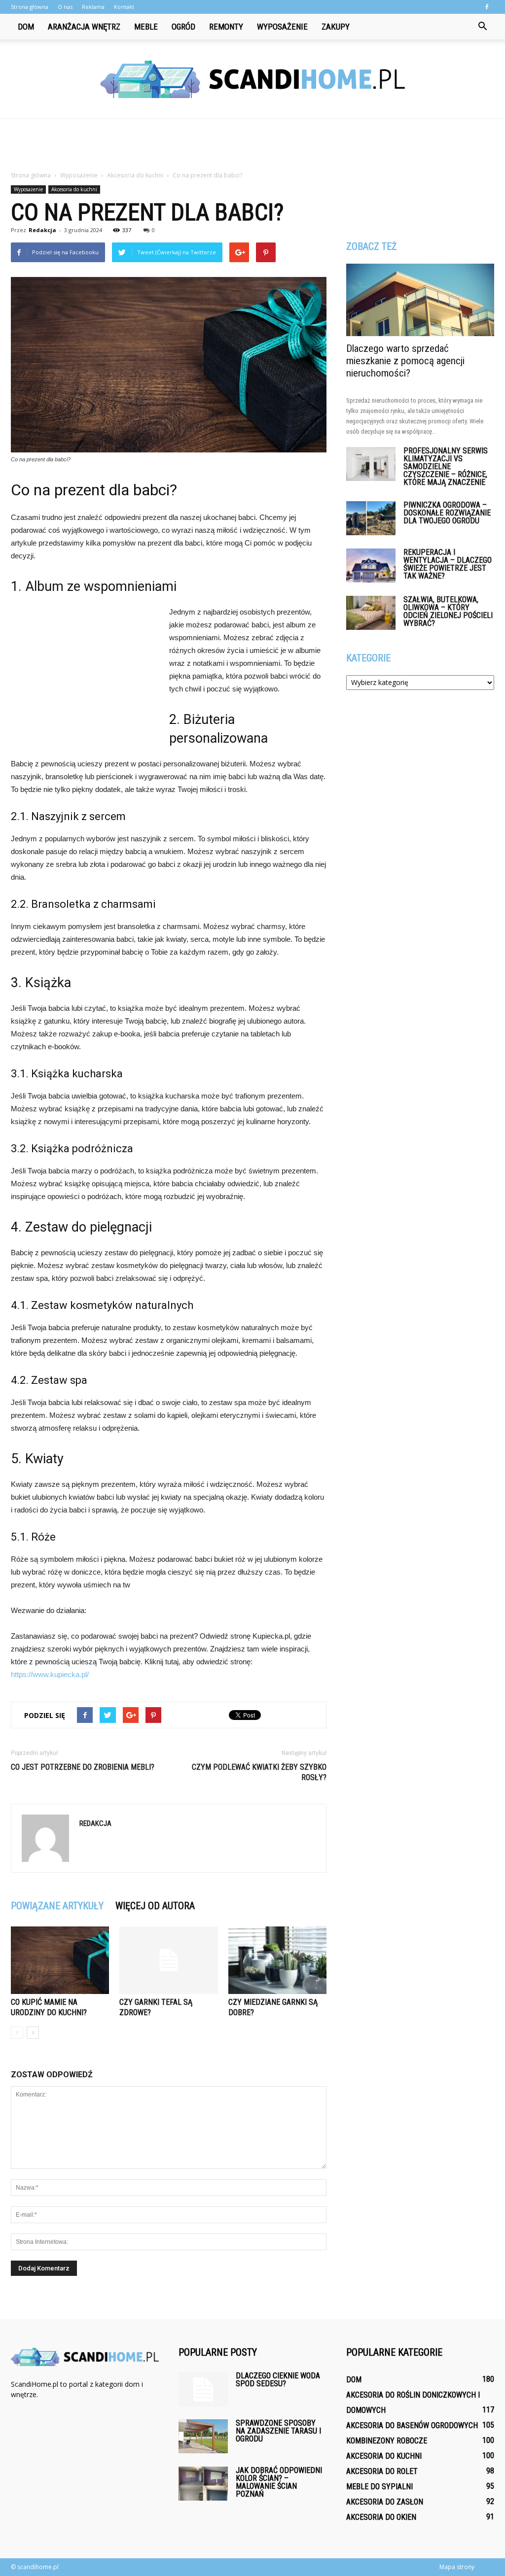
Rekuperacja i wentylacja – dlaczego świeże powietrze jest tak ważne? (448, 564)
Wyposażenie (282, 27)
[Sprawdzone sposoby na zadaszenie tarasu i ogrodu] (203, 2436)
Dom (26, 27)
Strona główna (30, 7)
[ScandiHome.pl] (252, 79)
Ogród (183, 27)
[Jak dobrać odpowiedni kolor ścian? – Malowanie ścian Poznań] (203, 2484)
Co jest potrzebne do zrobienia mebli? (83, 1767)
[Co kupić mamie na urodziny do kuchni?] (60, 1960)
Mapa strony (457, 2567)
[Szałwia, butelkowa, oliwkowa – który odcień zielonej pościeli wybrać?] (371, 613)
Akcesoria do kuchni (74, 189)
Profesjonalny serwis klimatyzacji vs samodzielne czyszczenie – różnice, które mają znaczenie (446, 466)
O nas (65, 7)
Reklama (93, 7)
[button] (482, 27)
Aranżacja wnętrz (84, 27)
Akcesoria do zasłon (385, 2502)
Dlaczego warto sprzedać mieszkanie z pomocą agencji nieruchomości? (405, 361)
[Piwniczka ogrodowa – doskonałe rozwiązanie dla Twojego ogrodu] (371, 518)
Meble (146, 27)
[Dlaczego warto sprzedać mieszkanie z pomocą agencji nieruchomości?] (420, 300)
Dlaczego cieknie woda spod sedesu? (278, 2380)
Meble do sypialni (379, 2487)
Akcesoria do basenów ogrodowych (412, 2425)
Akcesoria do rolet (382, 2471)
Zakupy (336, 27)
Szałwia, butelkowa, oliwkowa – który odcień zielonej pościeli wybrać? (448, 611)
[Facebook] (487, 7)
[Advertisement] (252, 145)
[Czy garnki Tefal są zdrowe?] (168, 1960)
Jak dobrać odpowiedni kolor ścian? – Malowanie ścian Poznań (279, 2482)
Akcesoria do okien (381, 2517)
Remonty (226, 27)
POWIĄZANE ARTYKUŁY (57, 1906)
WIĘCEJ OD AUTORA (155, 1906)
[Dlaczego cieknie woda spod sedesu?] (203, 2389)
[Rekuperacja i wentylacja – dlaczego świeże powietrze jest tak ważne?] (371, 566)
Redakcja (42, 230)
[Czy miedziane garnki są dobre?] (277, 1960)
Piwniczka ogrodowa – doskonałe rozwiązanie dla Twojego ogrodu (447, 513)
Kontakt (124, 7)
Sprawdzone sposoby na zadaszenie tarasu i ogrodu (278, 2431)
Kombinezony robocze (387, 2441)
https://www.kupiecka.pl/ (50, 1674)
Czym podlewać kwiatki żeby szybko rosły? (259, 1772)
